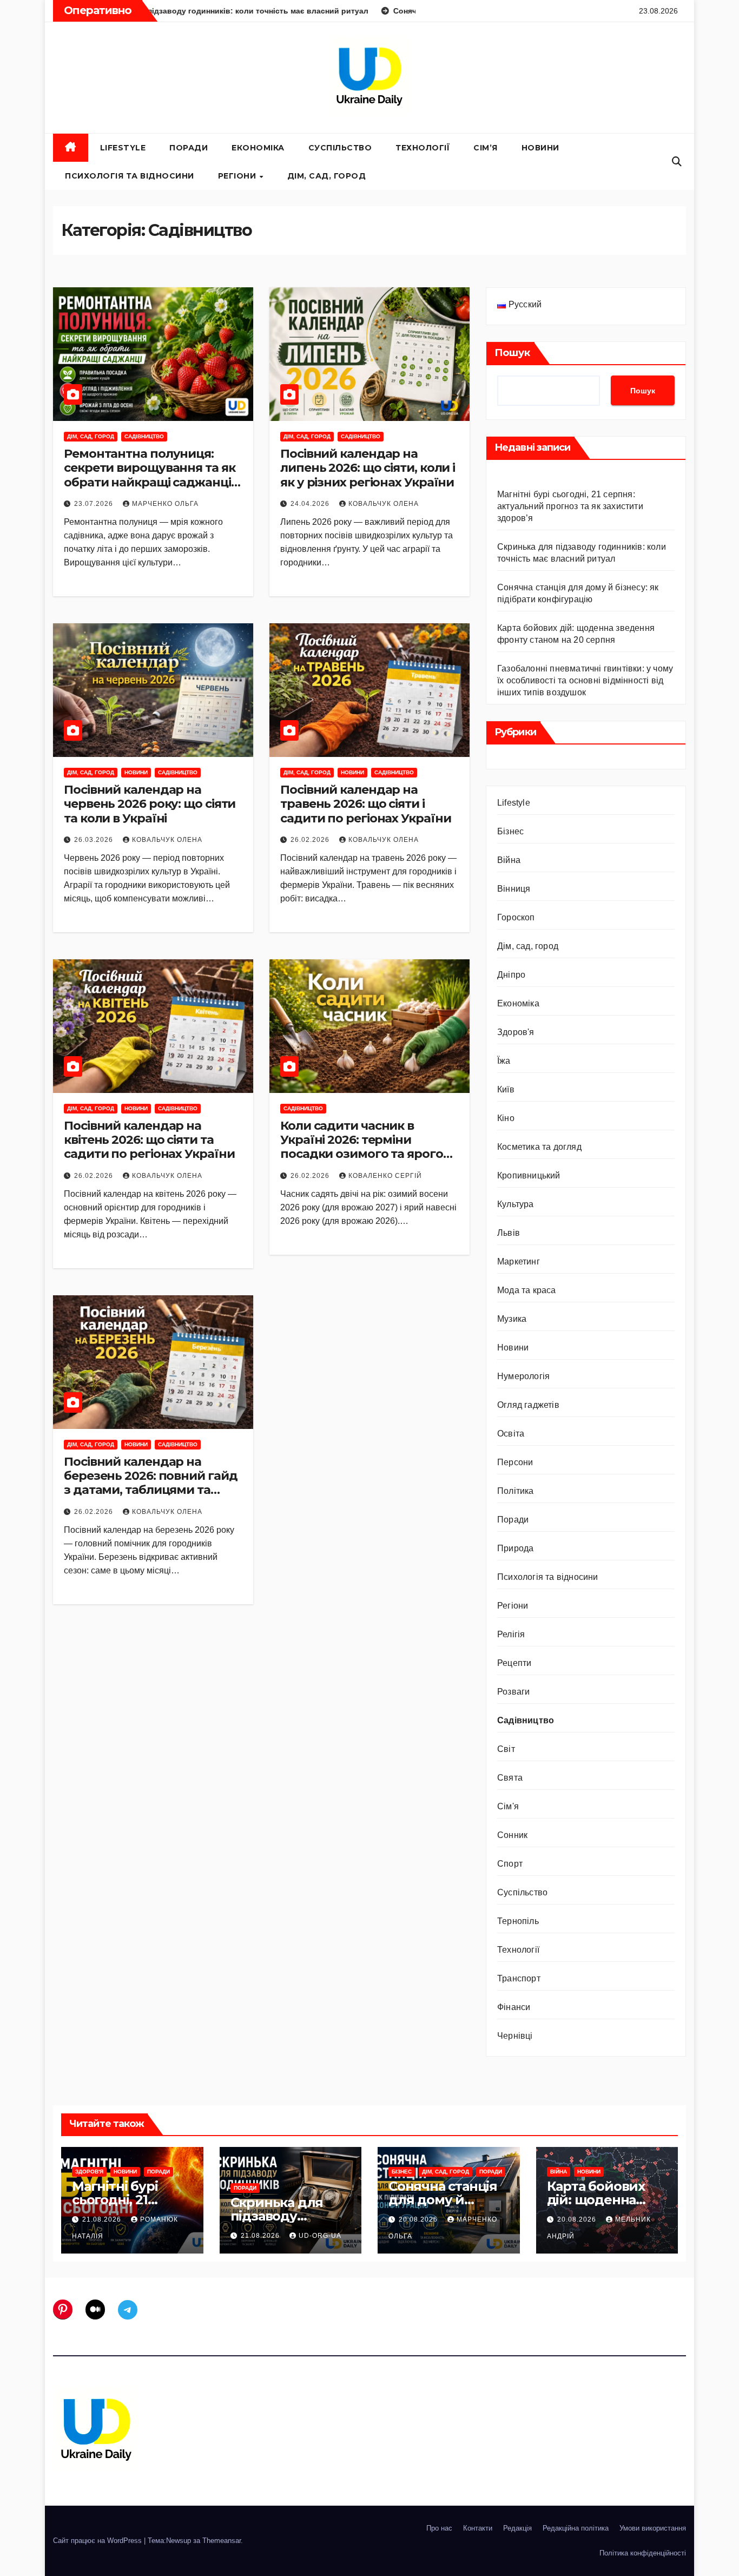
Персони (515, 1462)
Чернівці (515, 2036)
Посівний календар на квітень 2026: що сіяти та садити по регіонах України (149, 1140)
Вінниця (514, 889)
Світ (506, 1749)
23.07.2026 (95, 504)
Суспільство (340, 148)
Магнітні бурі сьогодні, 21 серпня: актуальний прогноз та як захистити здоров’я (570, 506)
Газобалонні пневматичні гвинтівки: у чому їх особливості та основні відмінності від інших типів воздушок (585, 680)
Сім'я (508, 1806)
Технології (423, 148)
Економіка (258, 148)
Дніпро (511, 975)
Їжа (504, 1061)
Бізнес (510, 831)
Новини (540, 148)
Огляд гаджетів (528, 1405)
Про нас (439, 2528)
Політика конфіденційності (643, 2553)
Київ (506, 1089)
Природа (515, 1548)
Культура (516, 1204)
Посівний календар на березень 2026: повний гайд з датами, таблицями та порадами (150, 1483)
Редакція (517, 2528)
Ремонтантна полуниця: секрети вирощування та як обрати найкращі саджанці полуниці (150, 475)
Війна (509, 860)
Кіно (506, 1118)
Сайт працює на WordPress (98, 2541)
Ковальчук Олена (384, 504)
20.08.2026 (419, 2219)
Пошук (512, 353)
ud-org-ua (320, 2236)
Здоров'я (516, 1032)
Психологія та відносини (130, 176)
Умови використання (653, 2528)
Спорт (510, 1864)
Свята (510, 1778)
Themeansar (222, 2541)
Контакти (478, 2528)
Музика (512, 1319)
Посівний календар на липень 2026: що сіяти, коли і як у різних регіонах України (368, 468)
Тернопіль (518, 1921)
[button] (677, 162)
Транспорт (519, 1978)
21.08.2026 (103, 2219)
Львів (509, 1233)
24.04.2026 (311, 504)
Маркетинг (519, 1261)
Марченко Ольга (165, 504)
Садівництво (144, 436)
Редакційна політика (576, 2528)
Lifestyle (123, 148)
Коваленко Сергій (385, 1176)
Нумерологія (523, 1376)
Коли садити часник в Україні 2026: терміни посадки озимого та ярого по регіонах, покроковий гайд (362, 1154)
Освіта (511, 1434)
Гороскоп (516, 917)
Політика (516, 1491)
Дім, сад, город (327, 176)
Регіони (238, 176)
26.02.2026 (311, 840)
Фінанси (514, 2007)
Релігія (511, 1634)
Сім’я (486, 148)
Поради (189, 148)
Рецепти (514, 1663)
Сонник (512, 1835)
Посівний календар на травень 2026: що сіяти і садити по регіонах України (365, 804)
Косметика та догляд (539, 1147)
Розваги (513, 1692)
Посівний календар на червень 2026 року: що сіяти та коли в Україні (150, 804)
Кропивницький (529, 1175)
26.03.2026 (95, 840)
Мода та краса (527, 1290)
